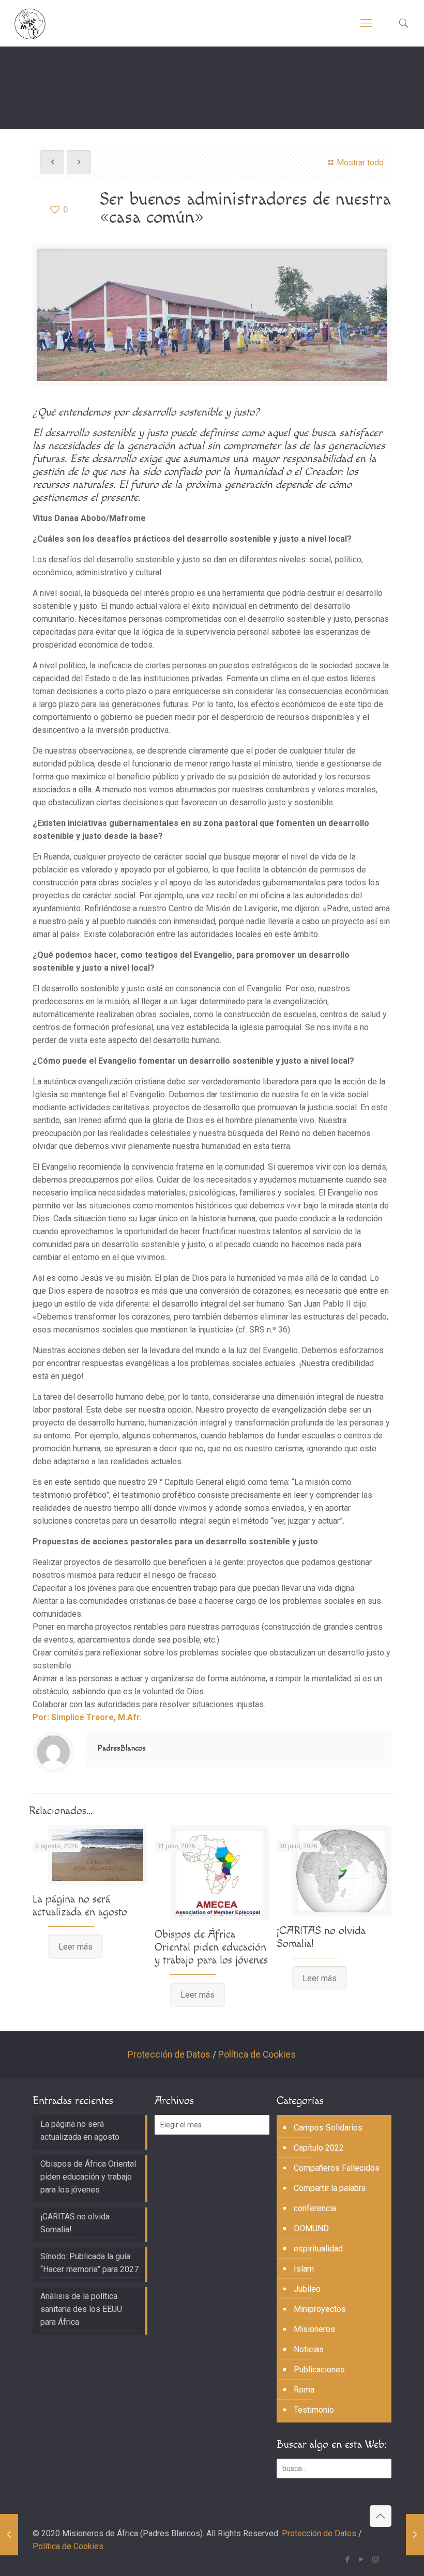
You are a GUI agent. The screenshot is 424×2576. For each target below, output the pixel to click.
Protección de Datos (169, 2054)
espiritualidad (318, 2249)
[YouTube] (362, 2559)
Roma (304, 2390)
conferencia (315, 2208)
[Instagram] (376, 2559)
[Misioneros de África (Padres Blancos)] (30, 23)
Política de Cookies (257, 2054)
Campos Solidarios (328, 2128)
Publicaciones (319, 2370)
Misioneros (314, 2329)
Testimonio (314, 2410)
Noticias (309, 2349)
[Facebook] (348, 2559)
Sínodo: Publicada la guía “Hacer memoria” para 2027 (89, 2263)
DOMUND (311, 2228)
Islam (304, 2269)
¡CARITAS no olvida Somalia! (75, 2223)
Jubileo (307, 2289)
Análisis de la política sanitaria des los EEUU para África (81, 2309)
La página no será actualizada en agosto (80, 1906)
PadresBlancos (122, 1748)
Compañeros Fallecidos (337, 2168)
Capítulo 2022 (319, 2148)
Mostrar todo (360, 163)
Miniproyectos (320, 2309)
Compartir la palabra (330, 2188)
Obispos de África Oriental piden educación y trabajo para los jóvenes (211, 1947)
